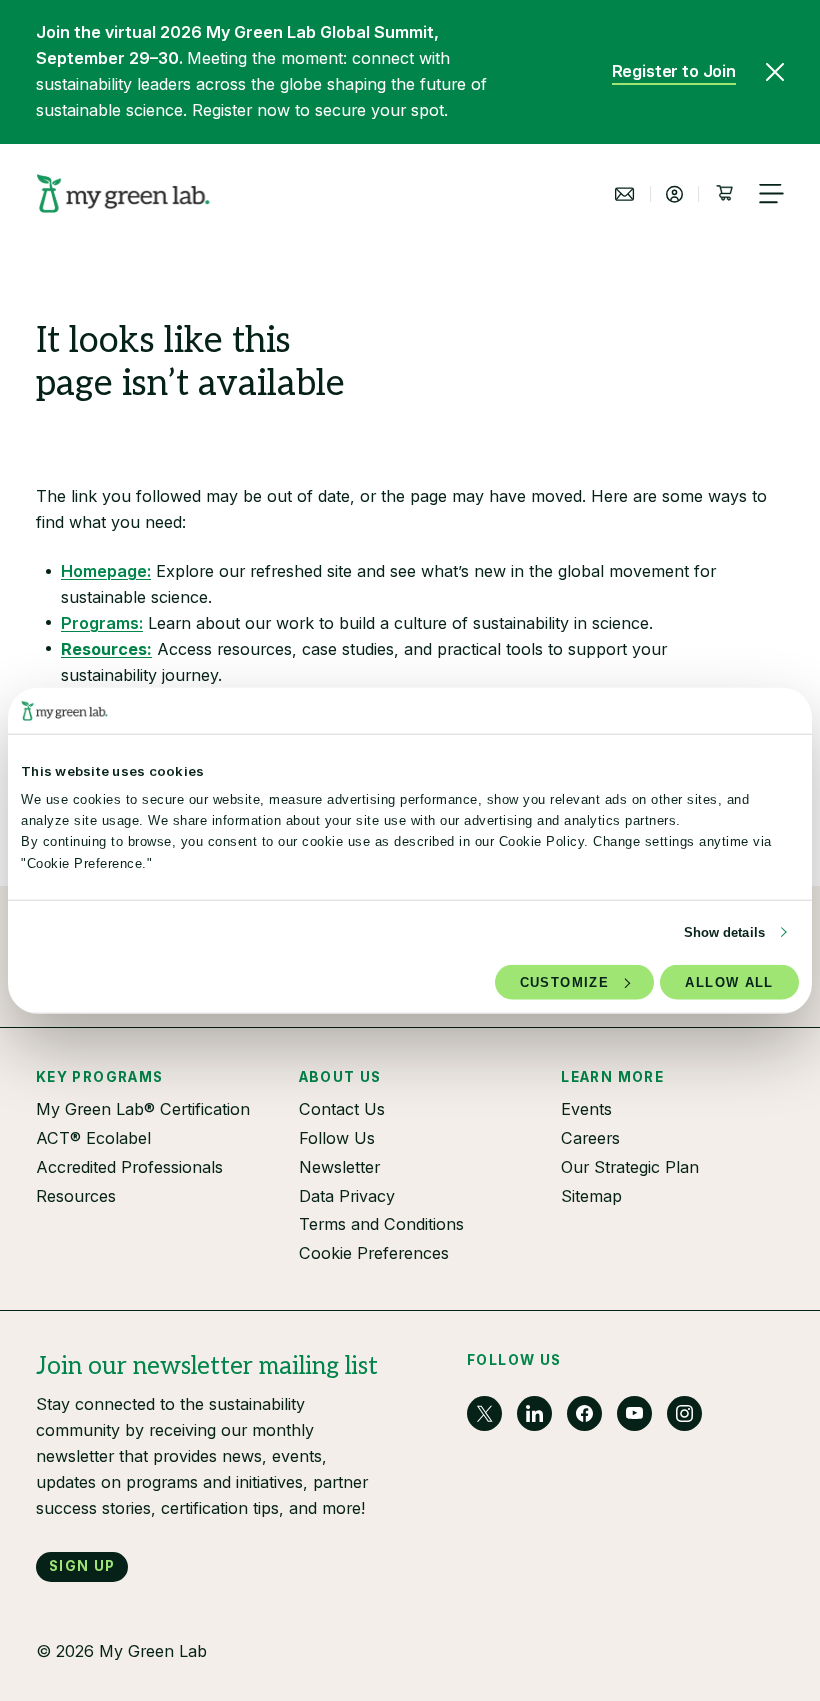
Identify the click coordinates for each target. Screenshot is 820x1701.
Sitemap (591, 1196)
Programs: (102, 623)
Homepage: (106, 571)
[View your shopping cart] (724, 194)
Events (586, 1109)
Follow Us (337, 1138)
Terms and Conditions (381, 1224)
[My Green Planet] (123, 194)
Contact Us (342, 1109)
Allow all (729, 982)
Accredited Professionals (129, 1167)
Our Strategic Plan (630, 1167)
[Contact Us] (625, 194)
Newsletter (339, 1167)
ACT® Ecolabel (93, 1138)
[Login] (675, 194)
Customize (564, 982)
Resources (76, 1196)
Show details (724, 932)
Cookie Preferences (374, 1253)
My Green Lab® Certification (143, 1109)
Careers (590, 1138)
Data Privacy (347, 1196)
